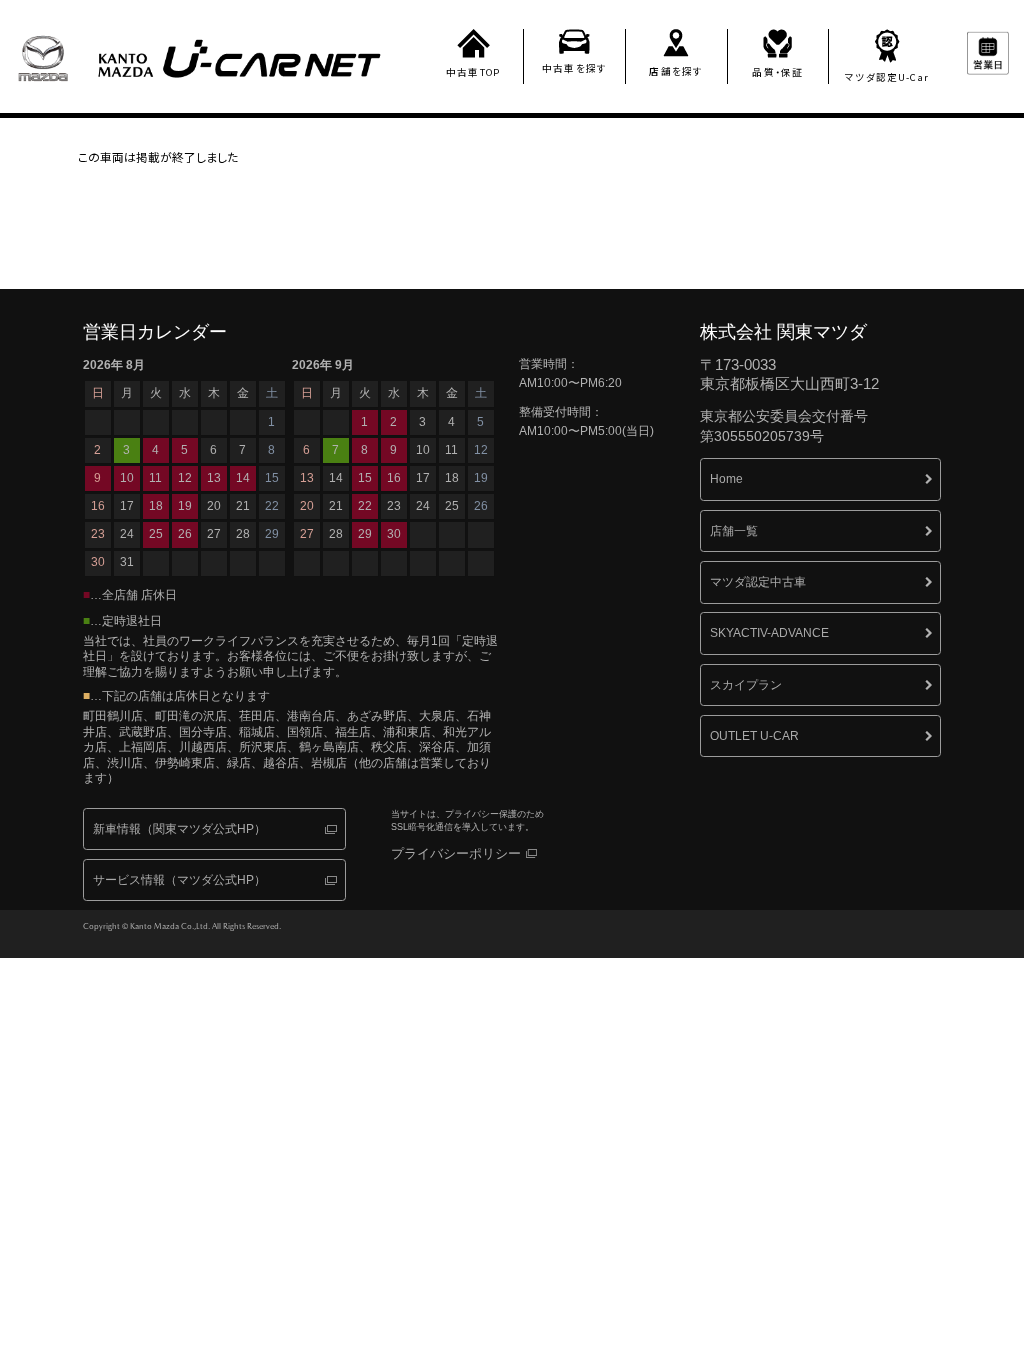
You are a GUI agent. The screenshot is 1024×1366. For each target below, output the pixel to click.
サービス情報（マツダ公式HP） (179, 880)
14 (336, 478)
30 (98, 562)
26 (481, 506)
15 (365, 478)
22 (365, 506)
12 (481, 450)
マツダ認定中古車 (758, 582)
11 (451, 450)
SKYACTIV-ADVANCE (769, 633)
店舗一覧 (734, 531)
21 (336, 506)
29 (272, 534)
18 (452, 478)
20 (307, 506)
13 (307, 478)
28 (336, 534)
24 (423, 506)
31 (127, 562)
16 (394, 478)
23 (394, 506)
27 (307, 534)
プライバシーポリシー (456, 853)
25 (452, 506)
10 (423, 450)
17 (423, 478)
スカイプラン (746, 685)
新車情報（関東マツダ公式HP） (179, 829)
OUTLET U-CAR (754, 736)
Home (726, 479)
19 (481, 478)
